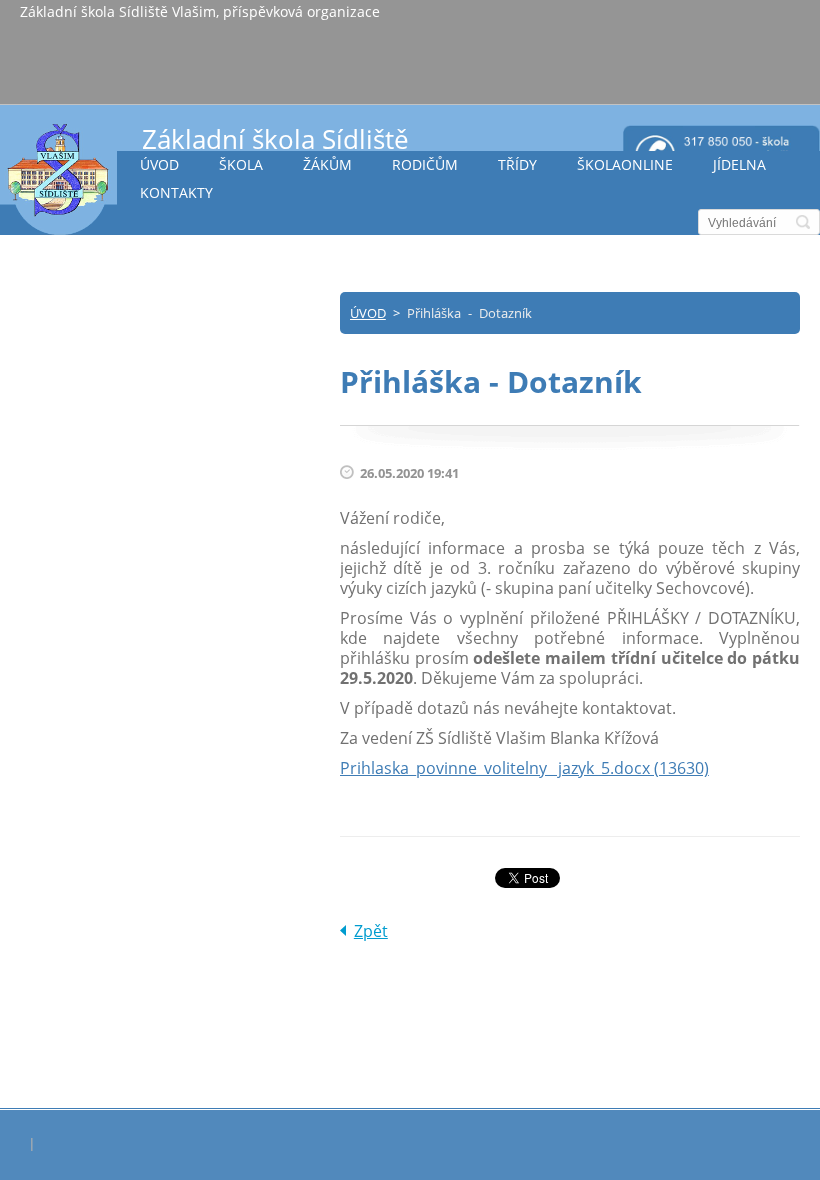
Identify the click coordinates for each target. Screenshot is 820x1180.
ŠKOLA (241, 164)
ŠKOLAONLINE (625, 164)
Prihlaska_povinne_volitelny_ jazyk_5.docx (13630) (524, 768)
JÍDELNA (739, 164)
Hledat (803, 222)
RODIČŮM (425, 164)
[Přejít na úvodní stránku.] (58, 178)
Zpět (371, 931)
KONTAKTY (176, 192)
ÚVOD (159, 164)
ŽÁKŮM (327, 164)
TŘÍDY (517, 164)
